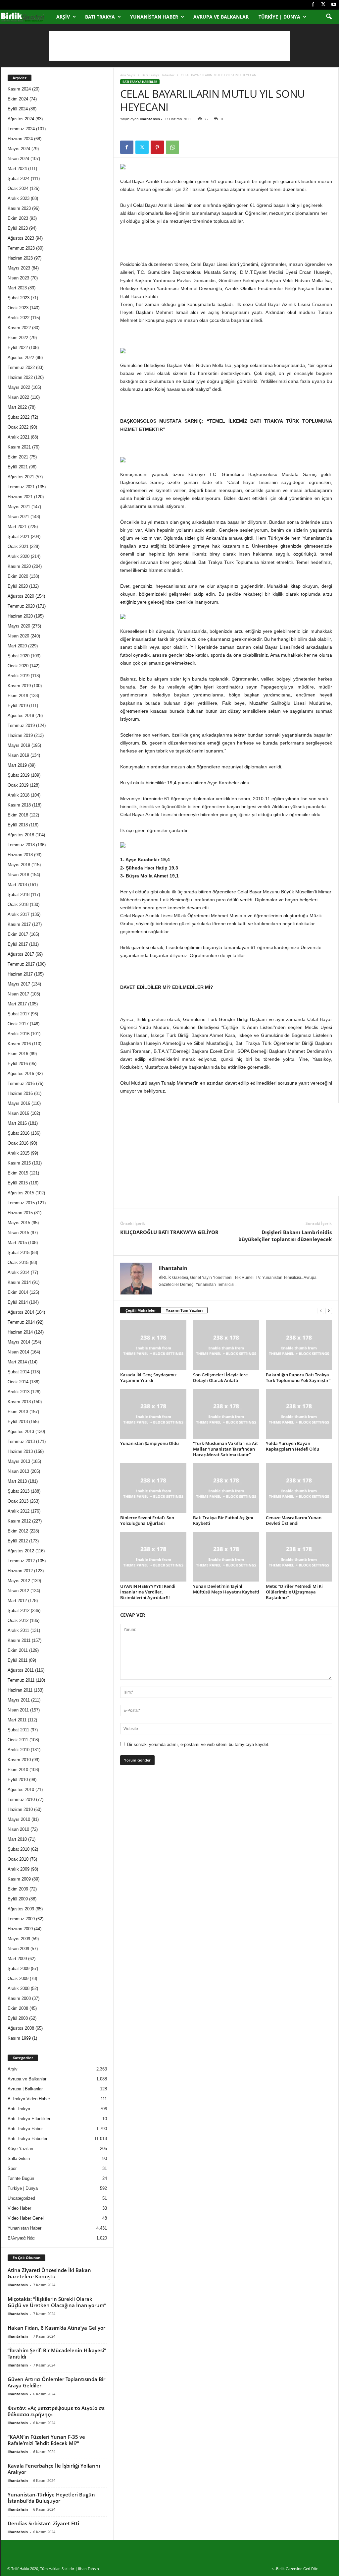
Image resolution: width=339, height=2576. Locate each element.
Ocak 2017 (18, 1024)
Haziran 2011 (20, 1690)
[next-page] (329, 1311)
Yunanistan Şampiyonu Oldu (149, 1443)
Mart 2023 (17, 288)
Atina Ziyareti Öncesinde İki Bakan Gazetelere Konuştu (49, 2273)
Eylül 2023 (18, 228)
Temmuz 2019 (21, 725)
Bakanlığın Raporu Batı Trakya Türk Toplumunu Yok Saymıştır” (298, 1378)
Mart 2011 (17, 1720)
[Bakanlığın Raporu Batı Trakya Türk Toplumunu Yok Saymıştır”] (299, 1345)
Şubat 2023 (19, 298)
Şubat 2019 (19, 775)
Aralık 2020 (19, 556)
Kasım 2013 (19, 1402)
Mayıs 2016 (19, 1103)
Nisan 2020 (18, 636)
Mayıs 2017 (19, 984)
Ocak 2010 (18, 1859)
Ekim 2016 (18, 1054)
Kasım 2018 (19, 805)
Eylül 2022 (18, 348)
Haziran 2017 (20, 974)
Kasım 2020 (19, 566)
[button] (329, 17)
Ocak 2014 (18, 1382)
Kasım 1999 (19, 2038)
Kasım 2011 (19, 1640)
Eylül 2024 (18, 109)
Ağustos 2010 (21, 1790)
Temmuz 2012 (21, 1561)
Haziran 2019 (20, 735)
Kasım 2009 (19, 1879)
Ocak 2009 (18, 1978)
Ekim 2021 (18, 457)
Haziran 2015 (20, 1213)
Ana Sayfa (128, 75)
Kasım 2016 (19, 1044)
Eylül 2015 (18, 1183)
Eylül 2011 (18, 1660)
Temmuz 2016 (21, 1083)
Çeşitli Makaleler (141, 1310)
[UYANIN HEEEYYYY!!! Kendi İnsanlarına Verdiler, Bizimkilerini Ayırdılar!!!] (153, 1557)
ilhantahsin (150, 119)
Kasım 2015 (19, 1163)
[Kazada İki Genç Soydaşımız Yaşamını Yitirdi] (153, 1345)
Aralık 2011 (18, 1630)
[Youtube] (334, 5)
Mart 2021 (17, 527)
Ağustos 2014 (21, 1312)
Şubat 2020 (19, 656)
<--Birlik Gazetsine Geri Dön (295, 2569)
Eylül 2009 (18, 1899)
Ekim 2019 (18, 696)
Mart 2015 (17, 1243)
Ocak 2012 (18, 1620)
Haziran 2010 (20, 1809)
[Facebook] (313, 5)
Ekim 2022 (18, 338)
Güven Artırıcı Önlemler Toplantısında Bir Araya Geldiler (56, 2382)
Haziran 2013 (20, 1451)
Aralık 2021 (19, 437)
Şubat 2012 (19, 1611)
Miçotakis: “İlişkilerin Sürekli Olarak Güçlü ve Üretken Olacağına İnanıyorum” (57, 2302)
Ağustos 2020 (21, 596)
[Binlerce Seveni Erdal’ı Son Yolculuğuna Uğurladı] (153, 1488)
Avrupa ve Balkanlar (221, 17)
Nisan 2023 (18, 278)
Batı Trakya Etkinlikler (29, 2119)
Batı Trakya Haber (25, 2129)
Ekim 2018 (18, 815)
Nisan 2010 (18, 1829)
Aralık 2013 (19, 1392)
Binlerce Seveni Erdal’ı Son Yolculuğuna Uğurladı (147, 1520)
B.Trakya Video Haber (29, 2099)
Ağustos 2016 (21, 1074)
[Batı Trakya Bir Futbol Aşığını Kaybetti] (226, 1488)
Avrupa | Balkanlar (25, 2089)
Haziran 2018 (20, 855)
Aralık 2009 (19, 1869)
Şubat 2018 (19, 895)
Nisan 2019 (18, 755)
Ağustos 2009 (21, 1909)
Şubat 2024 (19, 179)
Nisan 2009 (18, 1949)
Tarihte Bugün (21, 2178)
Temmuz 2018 (21, 845)
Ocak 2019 (18, 785)
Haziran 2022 (20, 377)
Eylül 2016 (18, 1064)
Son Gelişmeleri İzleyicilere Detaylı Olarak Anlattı (220, 1378)
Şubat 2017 (19, 1014)
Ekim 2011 (18, 1650)
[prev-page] (321, 1311)
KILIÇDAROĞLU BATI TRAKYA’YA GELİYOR (169, 1232)
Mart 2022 (17, 407)
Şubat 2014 (19, 1372)
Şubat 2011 (18, 1730)
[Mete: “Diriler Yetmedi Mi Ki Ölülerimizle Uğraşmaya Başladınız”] (299, 1557)
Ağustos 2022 (21, 358)
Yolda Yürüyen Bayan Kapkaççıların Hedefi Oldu (292, 1446)
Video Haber (19, 2208)
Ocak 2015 (18, 1262)
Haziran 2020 (20, 616)
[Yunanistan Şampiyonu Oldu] (153, 1414)
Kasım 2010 (19, 1760)
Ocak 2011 (18, 1740)
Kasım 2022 (19, 328)
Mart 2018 (17, 885)
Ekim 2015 (18, 1173)
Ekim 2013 (18, 1412)
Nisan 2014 (18, 1352)
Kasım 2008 (19, 1998)
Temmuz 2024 (21, 129)
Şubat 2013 (19, 1491)
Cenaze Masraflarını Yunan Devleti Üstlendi (294, 1520)
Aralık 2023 (19, 198)
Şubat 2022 (19, 417)
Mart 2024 (17, 169)
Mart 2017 (17, 1004)
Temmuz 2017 (21, 964)
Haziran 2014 (20, 1332)
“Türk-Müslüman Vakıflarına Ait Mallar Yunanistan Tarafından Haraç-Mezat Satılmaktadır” (225, 1449)
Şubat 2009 (19, 1969)
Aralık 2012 (19, 1511)
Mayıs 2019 (19, 745)
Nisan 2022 (18, 397)
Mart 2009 (17, 1959)
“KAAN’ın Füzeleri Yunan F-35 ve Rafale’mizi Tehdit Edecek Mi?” (46, 2440)
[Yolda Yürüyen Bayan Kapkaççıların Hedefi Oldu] (299, 1414)
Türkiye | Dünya (279, 17)
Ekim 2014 (18, 1292)
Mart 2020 (17, 646)
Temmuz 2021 (21, 487)
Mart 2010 (17, 1839)
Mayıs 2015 (19, 1223)
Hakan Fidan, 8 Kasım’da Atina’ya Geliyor (56, 2328)
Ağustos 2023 (21, 238)
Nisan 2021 (18, 517)
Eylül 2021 (18, 467)
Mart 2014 (17, 1362)
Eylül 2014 (18, 1302)
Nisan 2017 (18, 994)
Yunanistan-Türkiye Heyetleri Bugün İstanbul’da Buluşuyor (51, 2498)
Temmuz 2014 (21, 1322)
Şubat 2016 (19, 1133)
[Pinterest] (157, 147)
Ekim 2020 (18, 576)
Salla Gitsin (19, 2158)
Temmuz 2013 (21, 1441)
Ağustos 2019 (21, 716)
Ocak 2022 (18, 427)
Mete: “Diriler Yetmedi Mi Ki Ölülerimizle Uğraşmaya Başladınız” (294, 1592)
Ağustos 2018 (21, 835)
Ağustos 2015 (21, 1193)
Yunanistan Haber (154, 17)
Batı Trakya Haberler (158, 75)
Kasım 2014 (19, 1282)
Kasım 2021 (19, 447)
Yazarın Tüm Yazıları (184, 1310)
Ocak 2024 (18, 188)
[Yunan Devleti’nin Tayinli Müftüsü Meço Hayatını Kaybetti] (226, 1557)
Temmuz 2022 (21, 367)
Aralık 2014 (19, 1272)
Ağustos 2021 (21, 477)
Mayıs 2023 (19, 268)
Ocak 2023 (18, 308)
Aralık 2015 (19, 1153)
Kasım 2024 (19, 89)
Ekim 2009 (18, 1889)
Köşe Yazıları (21, 2149)
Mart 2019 (17, 765)
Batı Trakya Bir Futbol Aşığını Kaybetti (223, 1520)
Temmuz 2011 (21, 1680)
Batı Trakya (100, 17)
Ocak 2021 (18, 546)
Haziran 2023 (20, 258)
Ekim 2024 (18, 99)
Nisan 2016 (18, 1113)
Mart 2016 (17, 1123)
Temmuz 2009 (21, 1919)
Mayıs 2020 (19, 626)
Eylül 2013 (18, 1422)
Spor (12, 2168)
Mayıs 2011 (19, 1700)
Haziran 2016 (20, 1093)
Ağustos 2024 (21, 119)
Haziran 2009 (20, 1929)
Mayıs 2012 (19, 1581)
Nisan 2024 (18, 159)
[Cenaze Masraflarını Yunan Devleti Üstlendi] (299, 1488)
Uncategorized (21, 2198)
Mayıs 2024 (19, 149)
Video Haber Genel (26, 2218)
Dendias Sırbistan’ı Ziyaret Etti (43, 2523)
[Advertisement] (169, 46)
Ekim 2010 (18, 1770)
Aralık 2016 (19, 1034)
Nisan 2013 (18, 1471)
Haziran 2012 (20, 1571)
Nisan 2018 (18, 875)
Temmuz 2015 (21, 1203)
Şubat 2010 (19, 1849)
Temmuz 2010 (21, 1799)
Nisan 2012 (18, 1591)
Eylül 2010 (18, 1780)
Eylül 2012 (18, 1541)
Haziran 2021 (20, 497)
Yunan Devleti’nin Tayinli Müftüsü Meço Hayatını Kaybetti (226, 1589)
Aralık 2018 (19, 795)
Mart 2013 (17, 1481)
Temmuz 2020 (21, 606)
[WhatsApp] (172, 147)
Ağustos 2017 (21, 954)
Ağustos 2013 (21, 1432)
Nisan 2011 (18, 1710)
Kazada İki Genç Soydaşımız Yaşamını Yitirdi (148, 1378)
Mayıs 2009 (19, 1939)
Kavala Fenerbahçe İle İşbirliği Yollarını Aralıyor (54, 2469)
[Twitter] (323, 5)
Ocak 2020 (18, 666)
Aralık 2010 (19, 1750)
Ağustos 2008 (21, 2028)
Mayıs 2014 (19, 1342)
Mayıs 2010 (19, 1819)
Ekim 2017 (18, 934)
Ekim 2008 (18, 2008)
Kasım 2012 (19, 1521)
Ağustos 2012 (21, 1551)
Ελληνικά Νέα (21, 2238)
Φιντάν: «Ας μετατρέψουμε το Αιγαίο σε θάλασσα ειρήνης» (56, 2411)
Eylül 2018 (18, 825)
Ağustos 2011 (21, 1670)
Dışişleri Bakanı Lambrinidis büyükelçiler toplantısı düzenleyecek (285, 1236)
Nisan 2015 (18, 1233)
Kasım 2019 (19, 686)
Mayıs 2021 (19, 507)
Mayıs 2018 (19, 865)
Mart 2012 (17, 1601)
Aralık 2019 (19, 676)
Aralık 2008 (19, 1988)
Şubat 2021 (19, 537)
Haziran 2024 (20, 139)
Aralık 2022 (19, 318)
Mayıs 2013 (19, 1461)
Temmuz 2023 (21, 248)
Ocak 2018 (18, 904)
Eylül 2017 (18, 944)
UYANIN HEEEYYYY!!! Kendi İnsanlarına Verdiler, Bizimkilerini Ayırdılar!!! (148, 1592)
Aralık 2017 (19, 914)
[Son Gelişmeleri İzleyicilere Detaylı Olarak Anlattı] (226, 1345)
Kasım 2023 (19, 208)
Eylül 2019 (18, 706)
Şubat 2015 (19, 1253)
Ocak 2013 (18, 1501)
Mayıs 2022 (19, 387)
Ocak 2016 (18, 1143)
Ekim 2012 (18, 1531)
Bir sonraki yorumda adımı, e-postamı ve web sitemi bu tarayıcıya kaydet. (198, 1744)
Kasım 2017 (19, 924)
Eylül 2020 (18, 586)
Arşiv (63, 17)
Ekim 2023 (18, 218)
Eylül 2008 (18, 2018)
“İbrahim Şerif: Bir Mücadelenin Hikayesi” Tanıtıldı (57, 2353)
